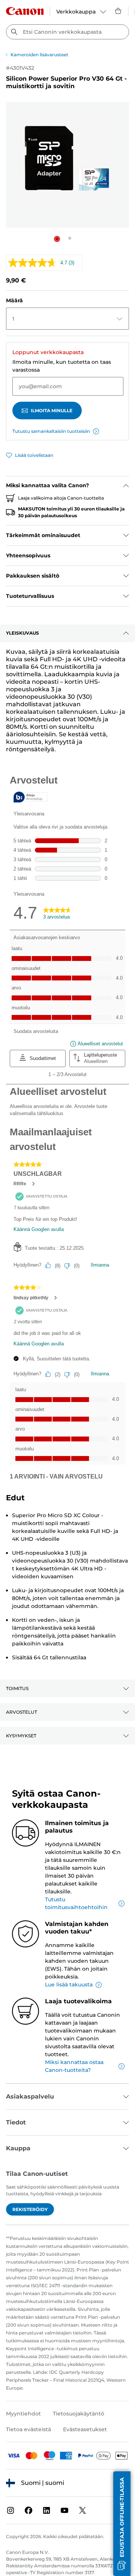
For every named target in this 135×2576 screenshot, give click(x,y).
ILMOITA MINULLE (52, 411)
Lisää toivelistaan (34, 455)
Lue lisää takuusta (69, 1985)
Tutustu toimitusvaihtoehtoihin (76, 1903)
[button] (57, 239)
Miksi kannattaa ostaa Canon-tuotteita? (74, 2066)
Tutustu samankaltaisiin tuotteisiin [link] (51, 431)
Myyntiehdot (23, 2414)
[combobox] (67, 32)
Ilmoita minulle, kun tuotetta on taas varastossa (62, 366)
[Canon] (25, 11)
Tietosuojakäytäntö (79, 2414)
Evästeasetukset (85, 2429)
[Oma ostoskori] (118, 11)
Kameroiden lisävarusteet (39, 55)
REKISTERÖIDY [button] (30, 2209)
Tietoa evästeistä (28, 2429)
